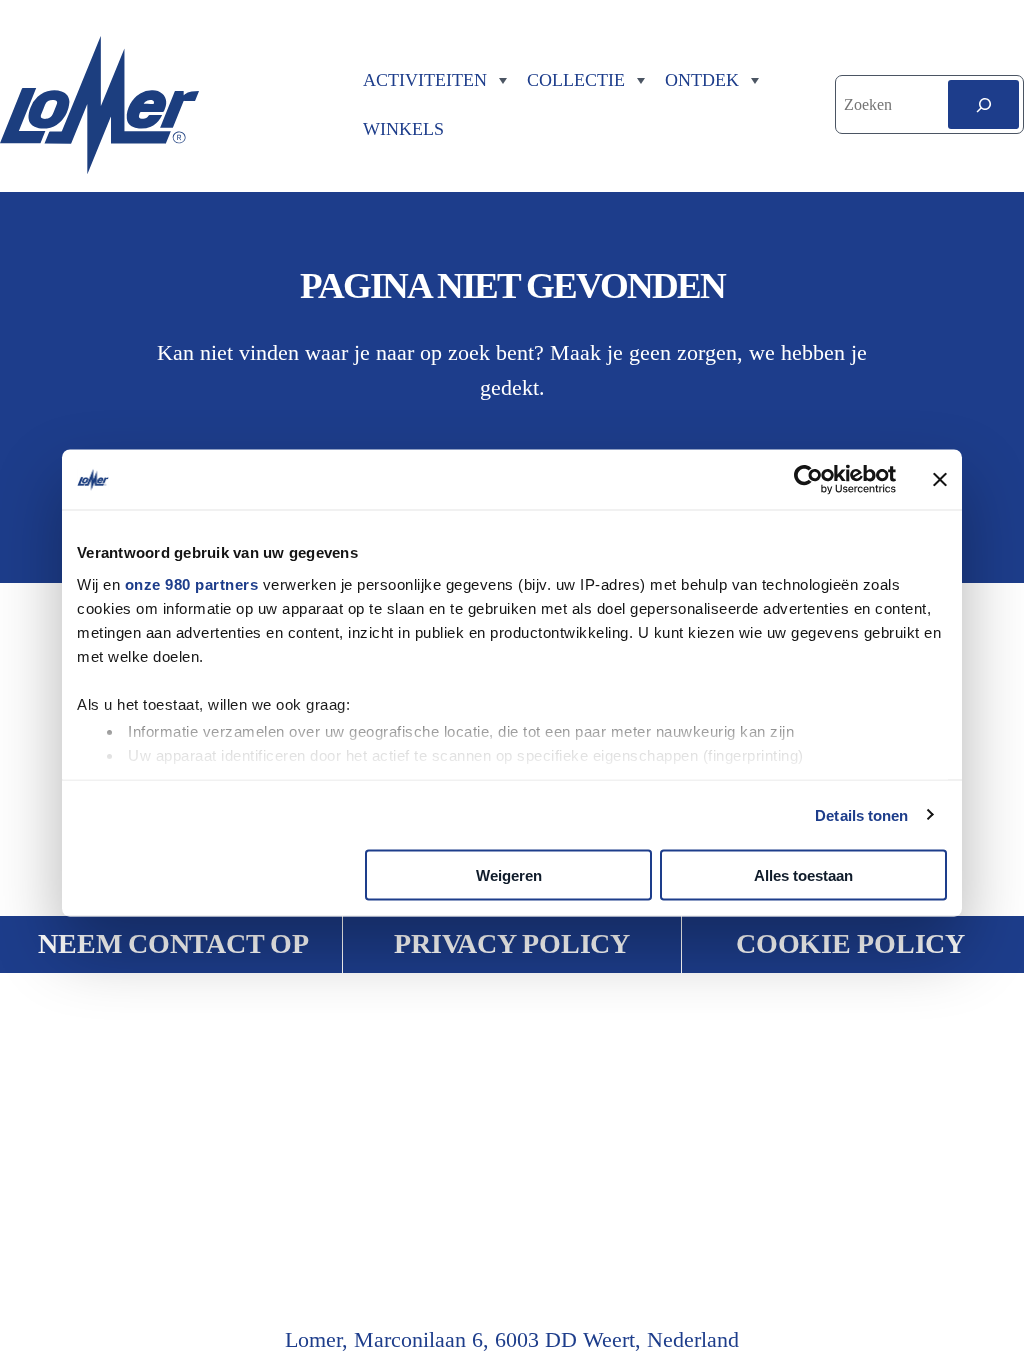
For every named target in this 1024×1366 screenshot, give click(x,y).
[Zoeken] (983, 104)
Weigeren (509, 875)
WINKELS (403, 129)
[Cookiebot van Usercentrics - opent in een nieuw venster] (808, 480)
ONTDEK (702, 80)
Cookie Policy (850, 943)
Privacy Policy (512, 943)
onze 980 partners (192, 583)
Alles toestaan (803, 875)
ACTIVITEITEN (425, 80)
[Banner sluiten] (940, 480)
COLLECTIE (576, 80)
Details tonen (861, 814)
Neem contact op (173, 943)
